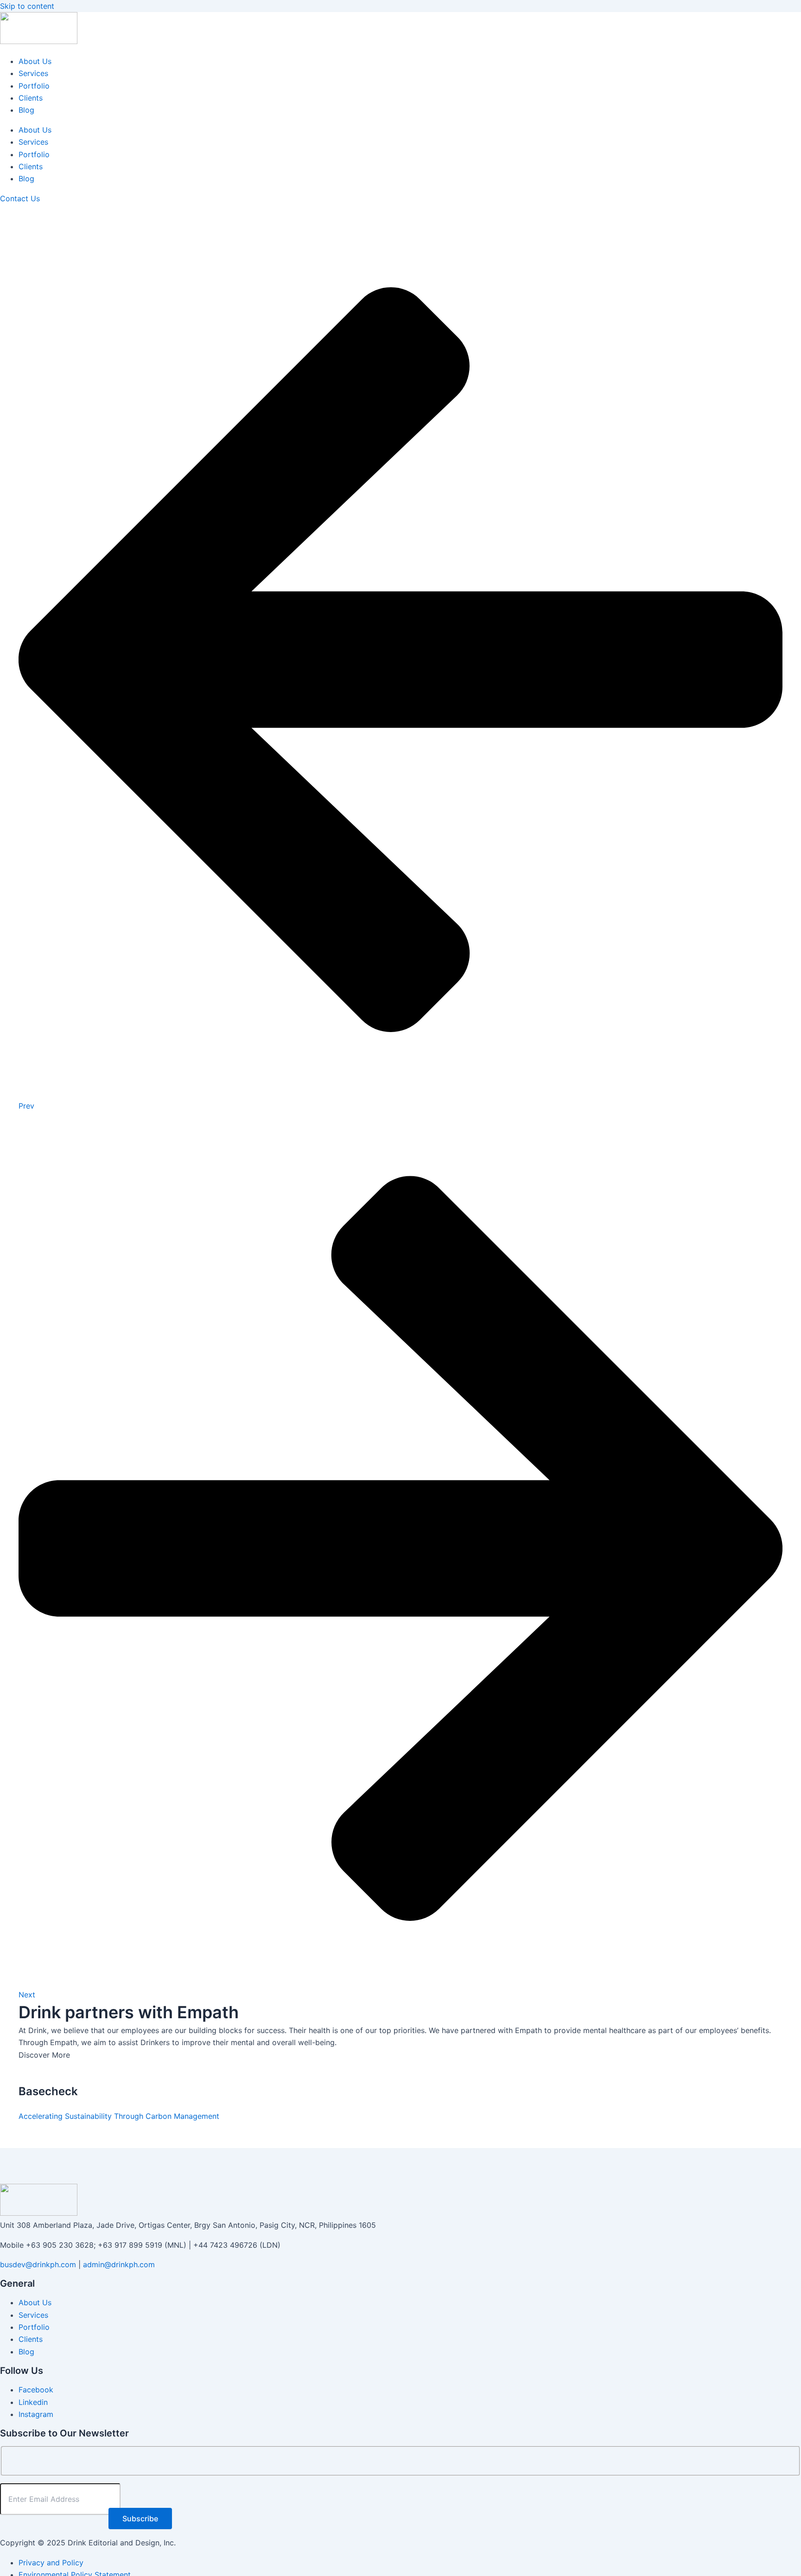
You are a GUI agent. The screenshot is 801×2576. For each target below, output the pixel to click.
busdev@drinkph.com (38, 2264)
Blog (26, 110)
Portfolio (34, 86)
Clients (31, 98)
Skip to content (27, 6)
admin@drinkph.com (119, 2264)
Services (33, 73)
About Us (35, 61)
